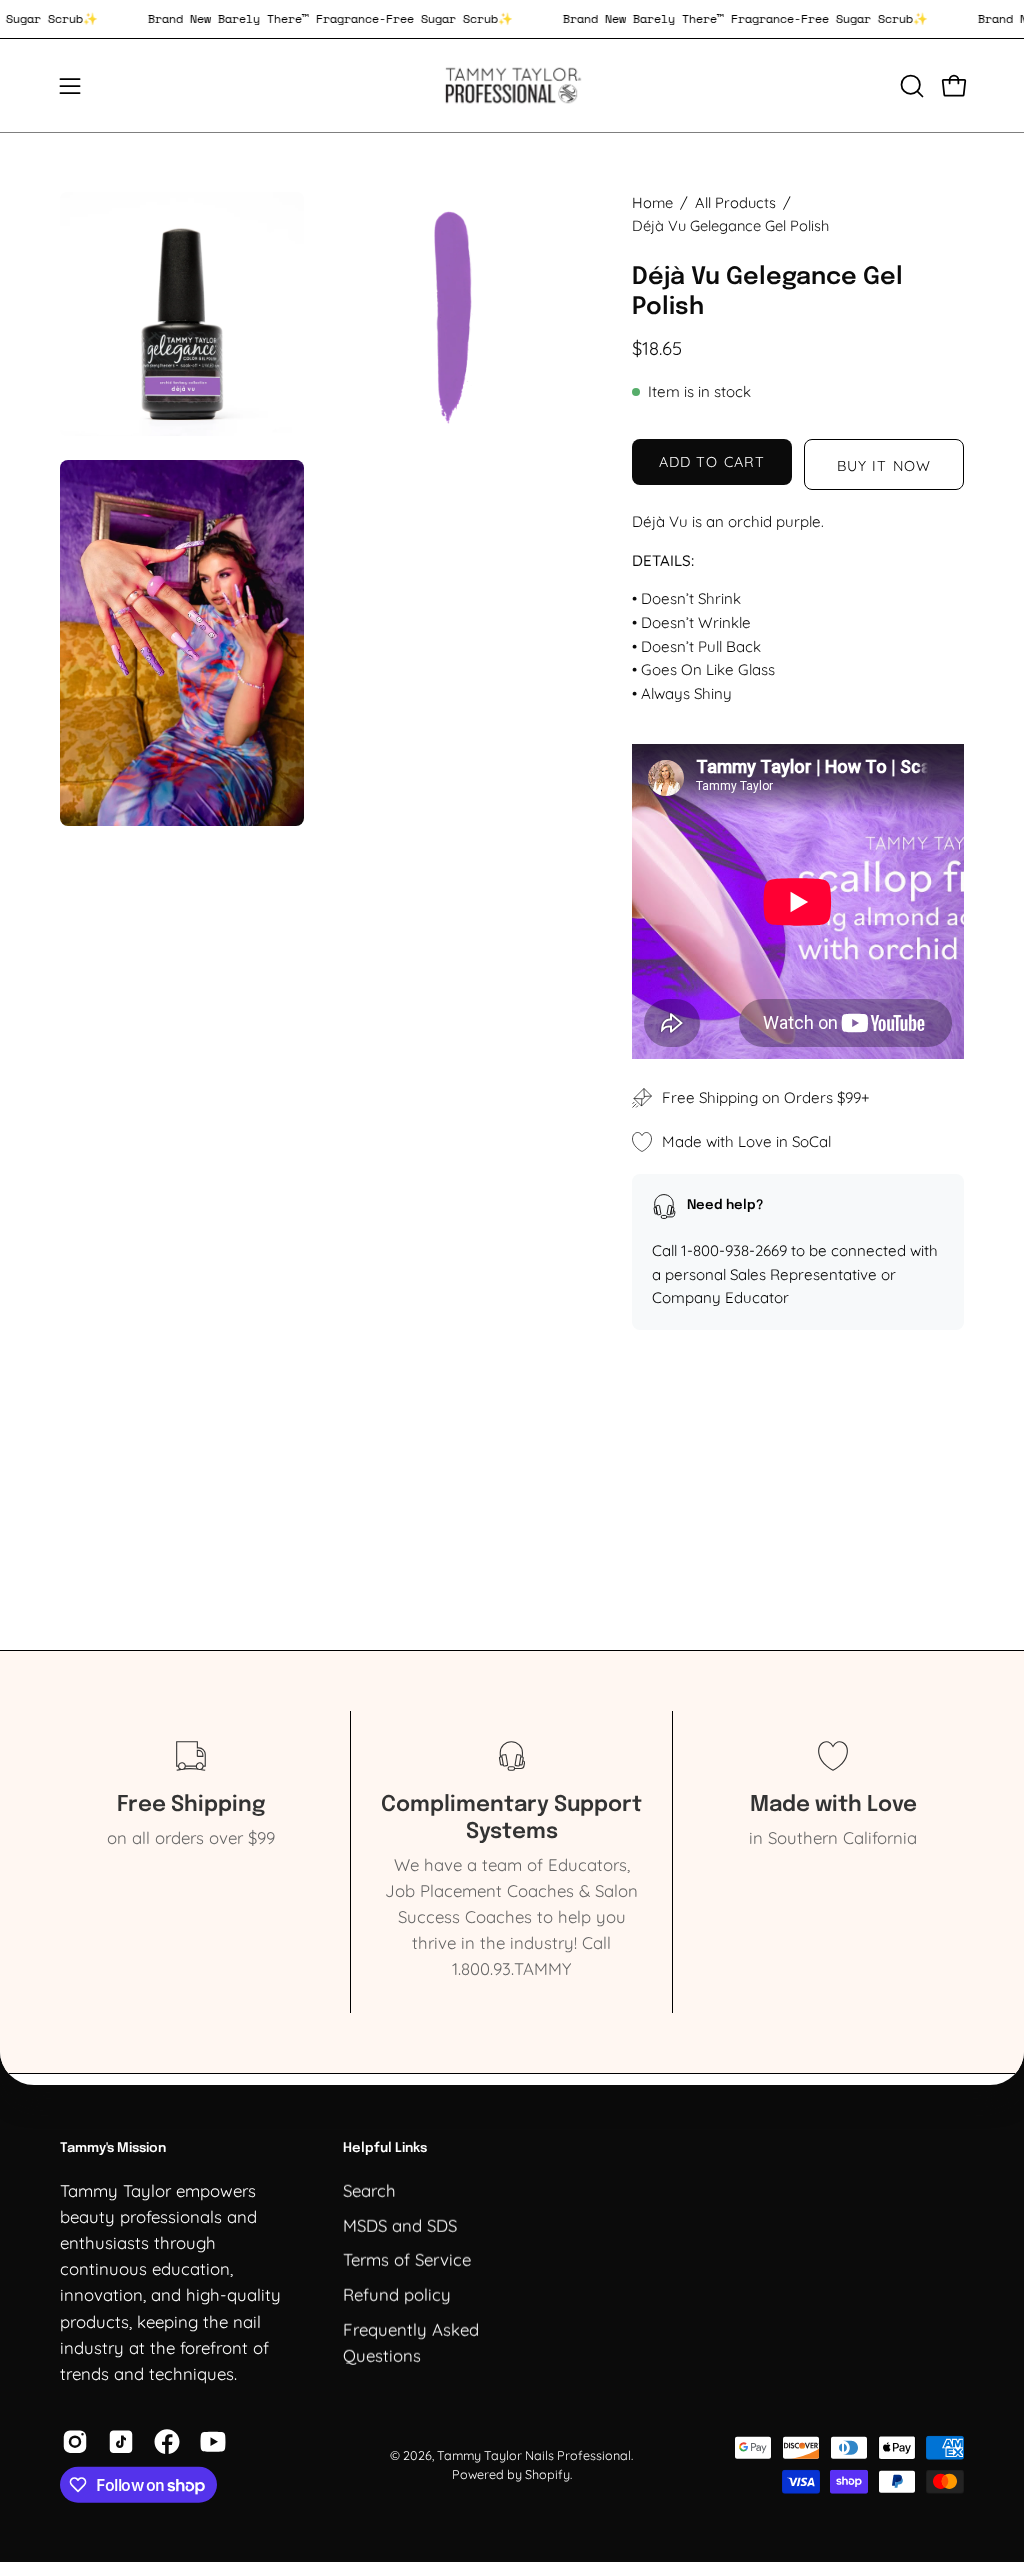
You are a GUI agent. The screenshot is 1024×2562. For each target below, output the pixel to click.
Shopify (547, 2474)
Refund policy (397, 2293)
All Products (735, 202)
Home (652, 202)
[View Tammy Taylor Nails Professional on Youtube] (213, 2442)
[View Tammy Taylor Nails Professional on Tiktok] (121, 2442)
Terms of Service (407, 2258)
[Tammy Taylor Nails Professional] (512, 85)
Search (369, 2189)
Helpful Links (385, 2148)
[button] (910, 86)
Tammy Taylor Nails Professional (534, 2454)
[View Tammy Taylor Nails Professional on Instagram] (75, 2442)
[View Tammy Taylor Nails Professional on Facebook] (167, 2442)
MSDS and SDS (400, 2224)
